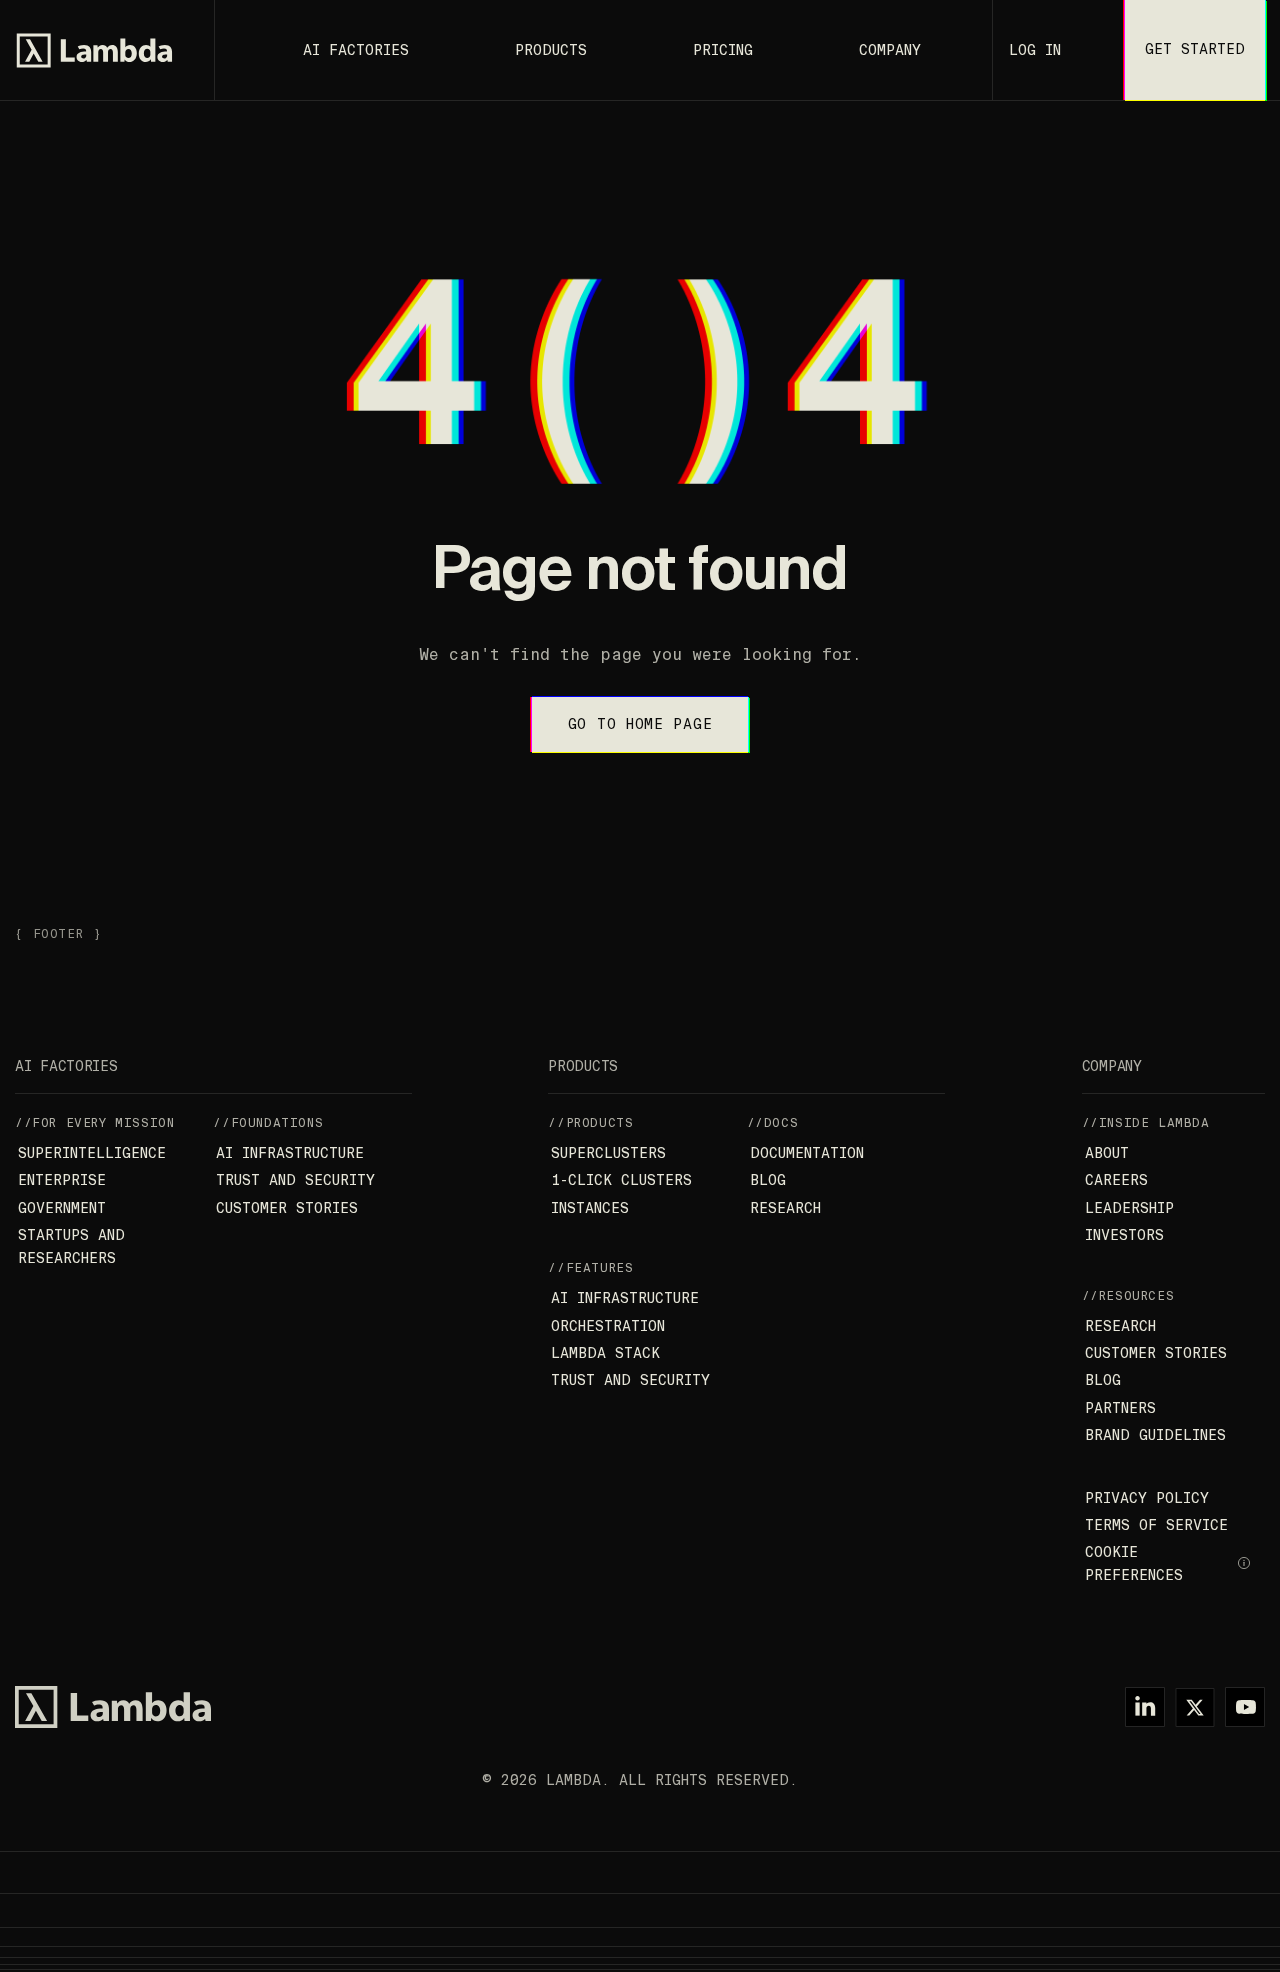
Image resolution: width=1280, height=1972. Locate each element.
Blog (768, 1180)
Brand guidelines (1155, 1435)
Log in (1035, 50)
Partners (1120, 1408)
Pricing (723, 50)
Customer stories (287, 1208)
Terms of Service (1156, 1525)
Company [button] (890, 50)
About (1107, 1153)
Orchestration (608, 1326)
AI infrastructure (290, 1153)
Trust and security (295, 1180)
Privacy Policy (1147, 1498)
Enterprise (62, 1180)
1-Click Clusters (621, 1180)
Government (62, 1208)
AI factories (356, 50)
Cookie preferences (1134, 1563)
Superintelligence (92, 1153)
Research (785, 1208)
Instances (590, 1208)
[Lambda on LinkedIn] (1145, 1707)
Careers (1116, 1180)
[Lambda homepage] (94, 50)
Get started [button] (1195, 49)
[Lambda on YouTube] (1245, 1707)
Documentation (807, 1153)
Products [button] (551, 50)
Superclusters (608, 1153)
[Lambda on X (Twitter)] (1195, 1707)
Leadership (1129, 1208)
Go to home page (640, 724)
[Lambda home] (113, 1707)
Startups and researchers (71, 1246)
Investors (1124, 1235)
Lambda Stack (605, 1353)
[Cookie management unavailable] (1245, 1564)
